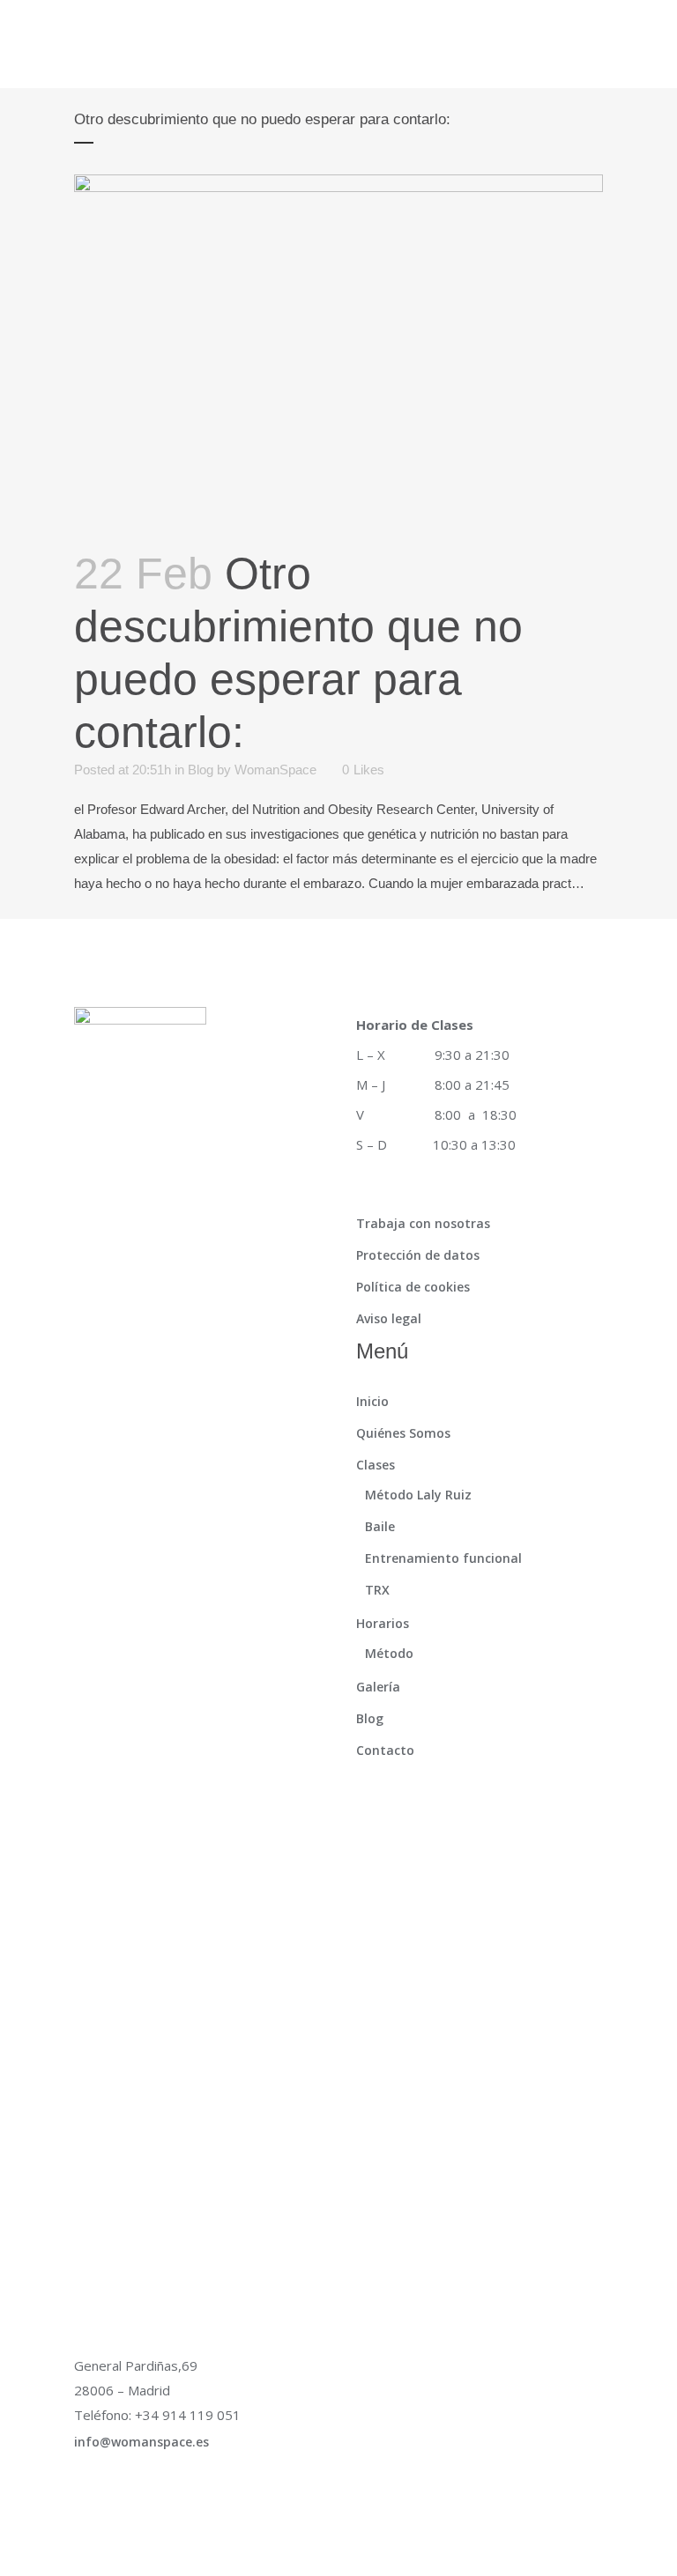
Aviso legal (389, 1318)
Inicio (372, 1401)
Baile (380, 1526)
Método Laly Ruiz (418, 1495)
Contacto (385, 1750)
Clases (376, 1465)
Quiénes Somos (403, 1433)
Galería (378, 1687)
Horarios (383, 1623)
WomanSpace (275, 770)
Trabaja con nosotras (423, 1223)
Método (389, 1653)
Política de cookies (413, 1287)
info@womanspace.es (141, 2442)
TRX (377, 1590)
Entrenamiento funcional (443, 1558)
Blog (201, 770)
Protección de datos (418, 1255)
